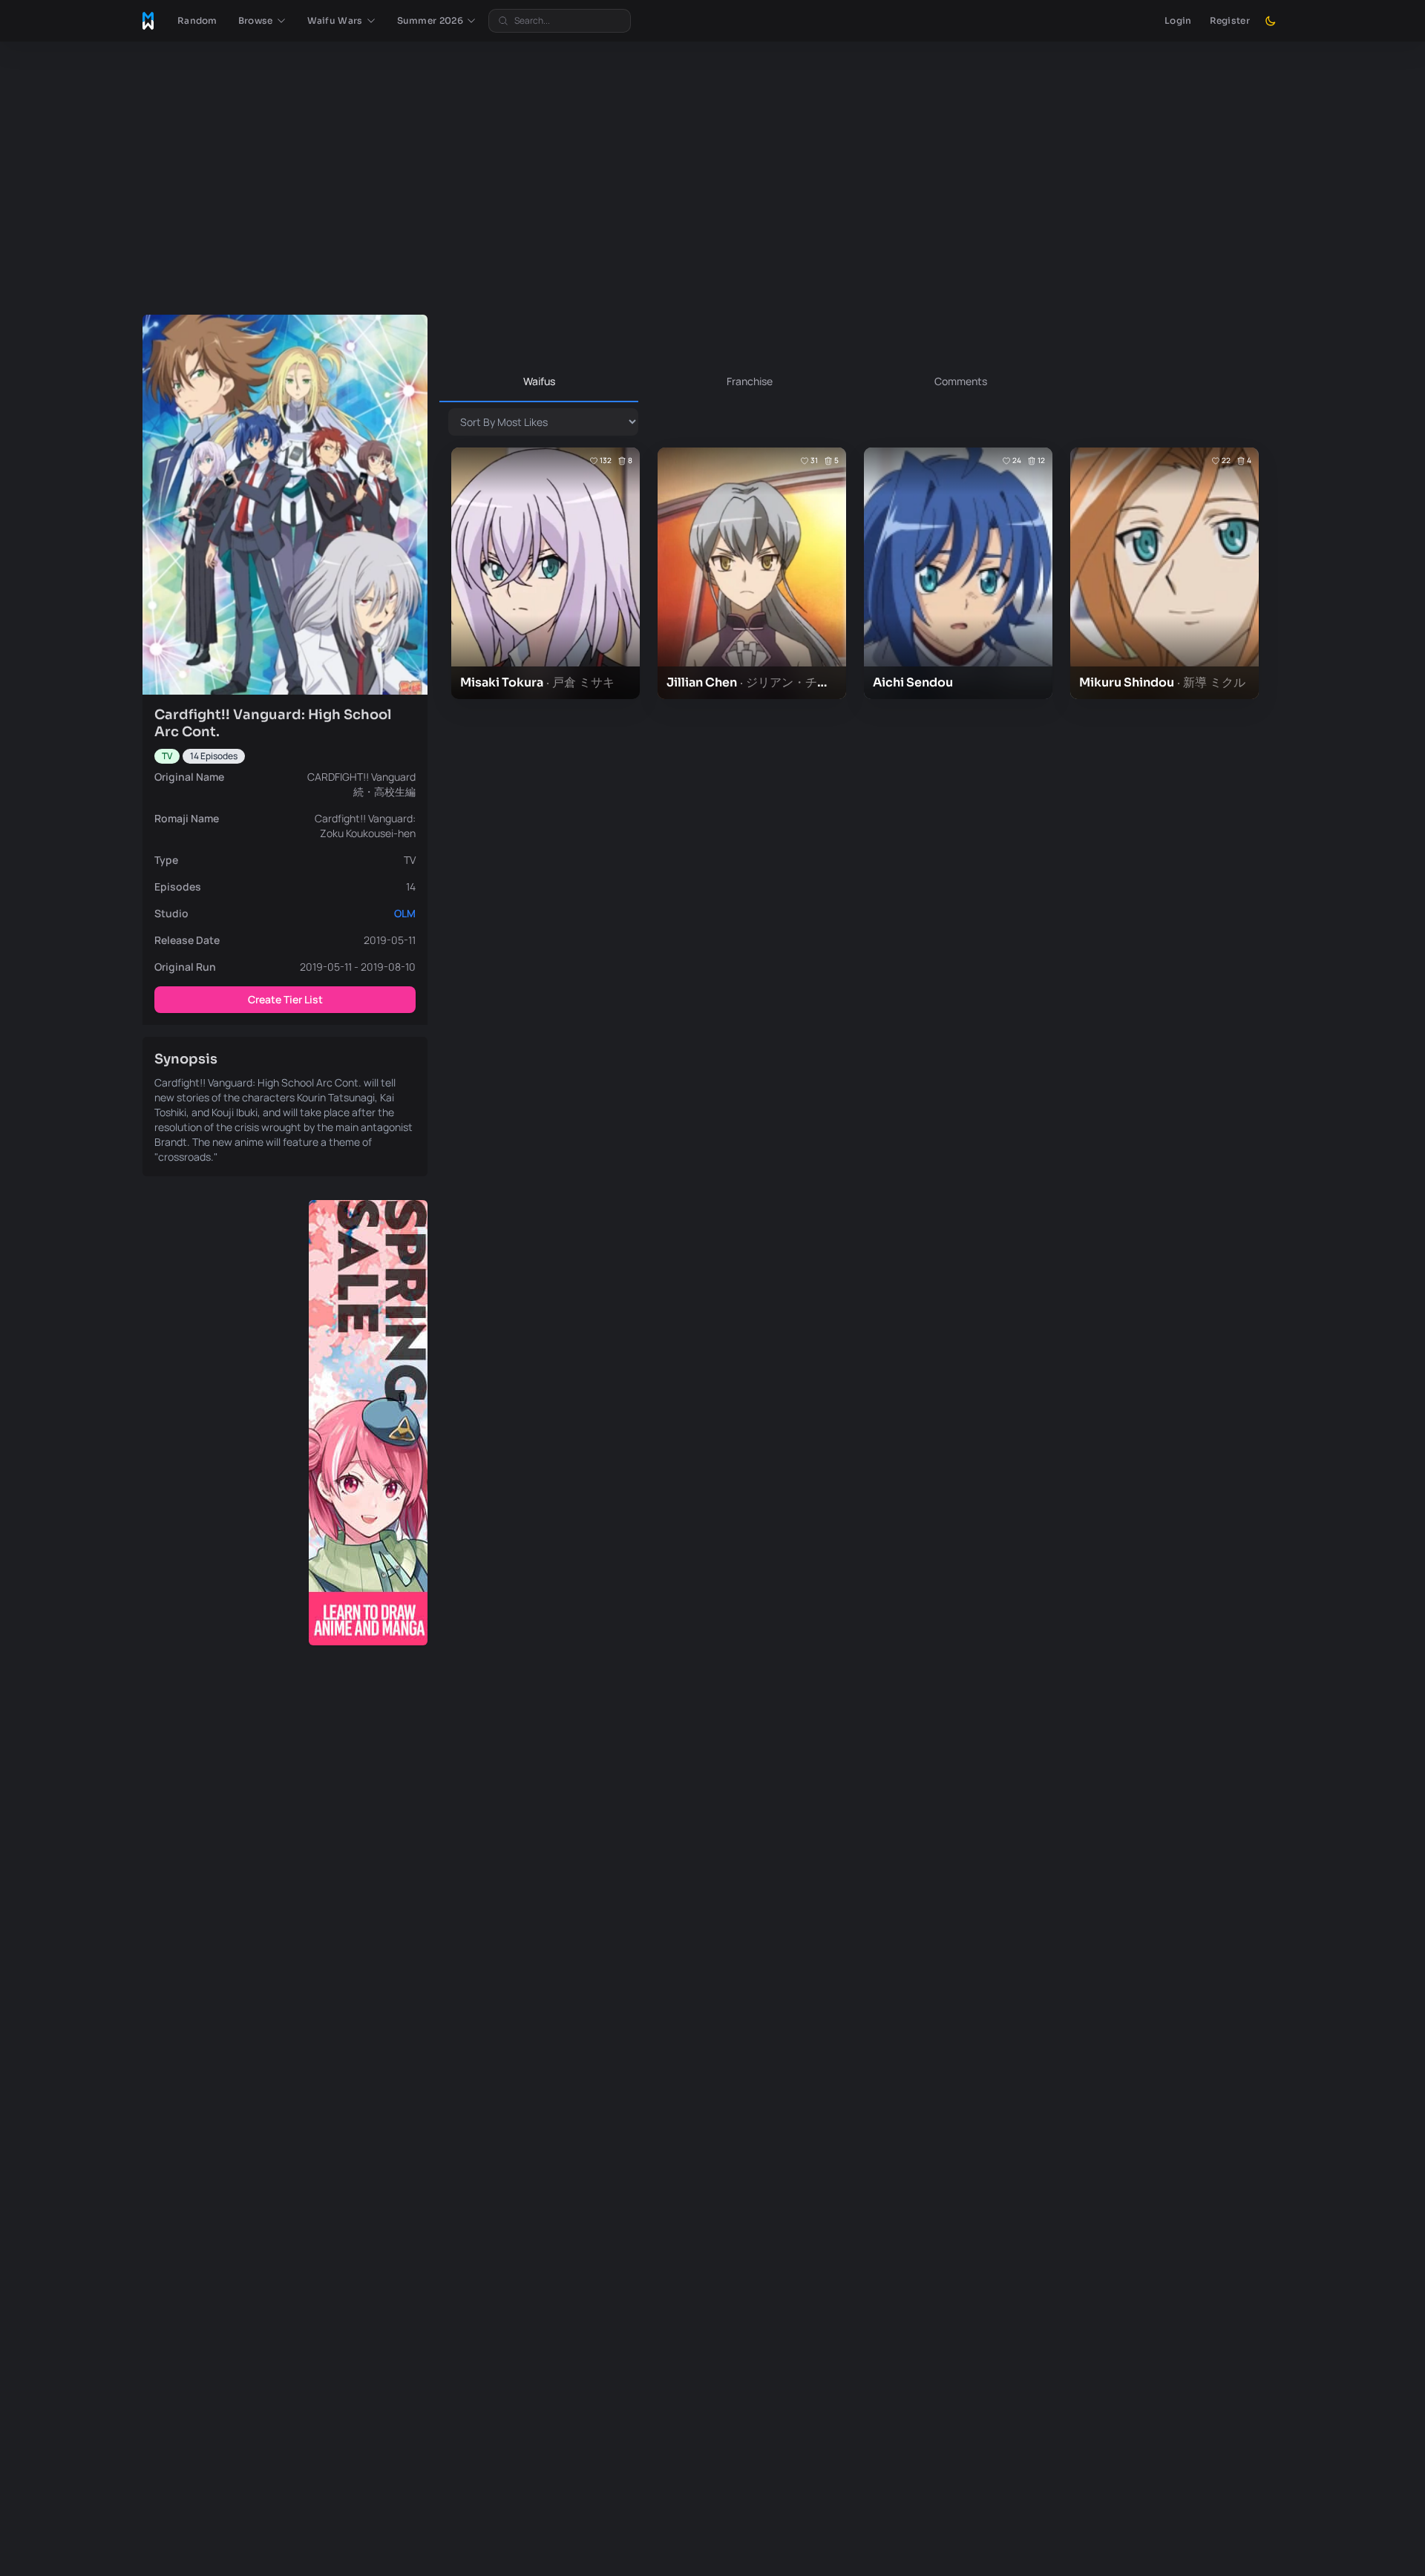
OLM (405, 913)
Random (197, 20)
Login (1178, 20)
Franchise (750, 381)
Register (1230, 20)
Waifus (539, 381)
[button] (262, 21)
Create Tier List (285, 999)
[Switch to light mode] (1271, 21)
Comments (961, 381)
